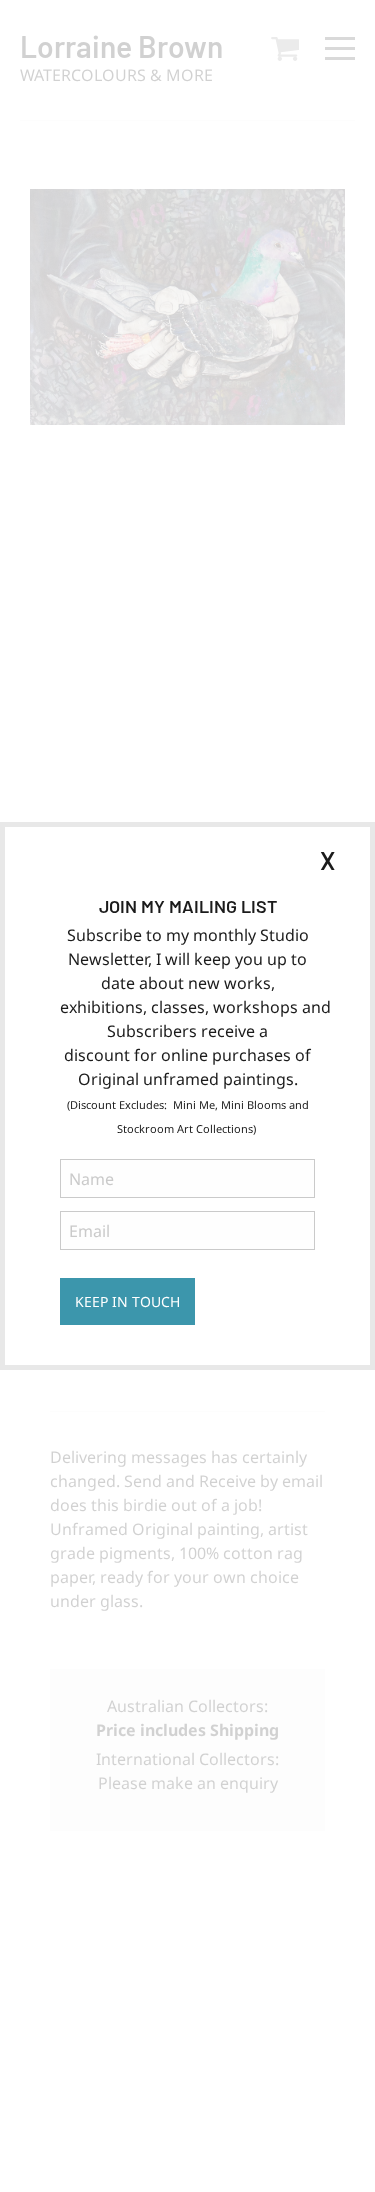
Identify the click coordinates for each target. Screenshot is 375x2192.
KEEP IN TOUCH (127, 1301)
